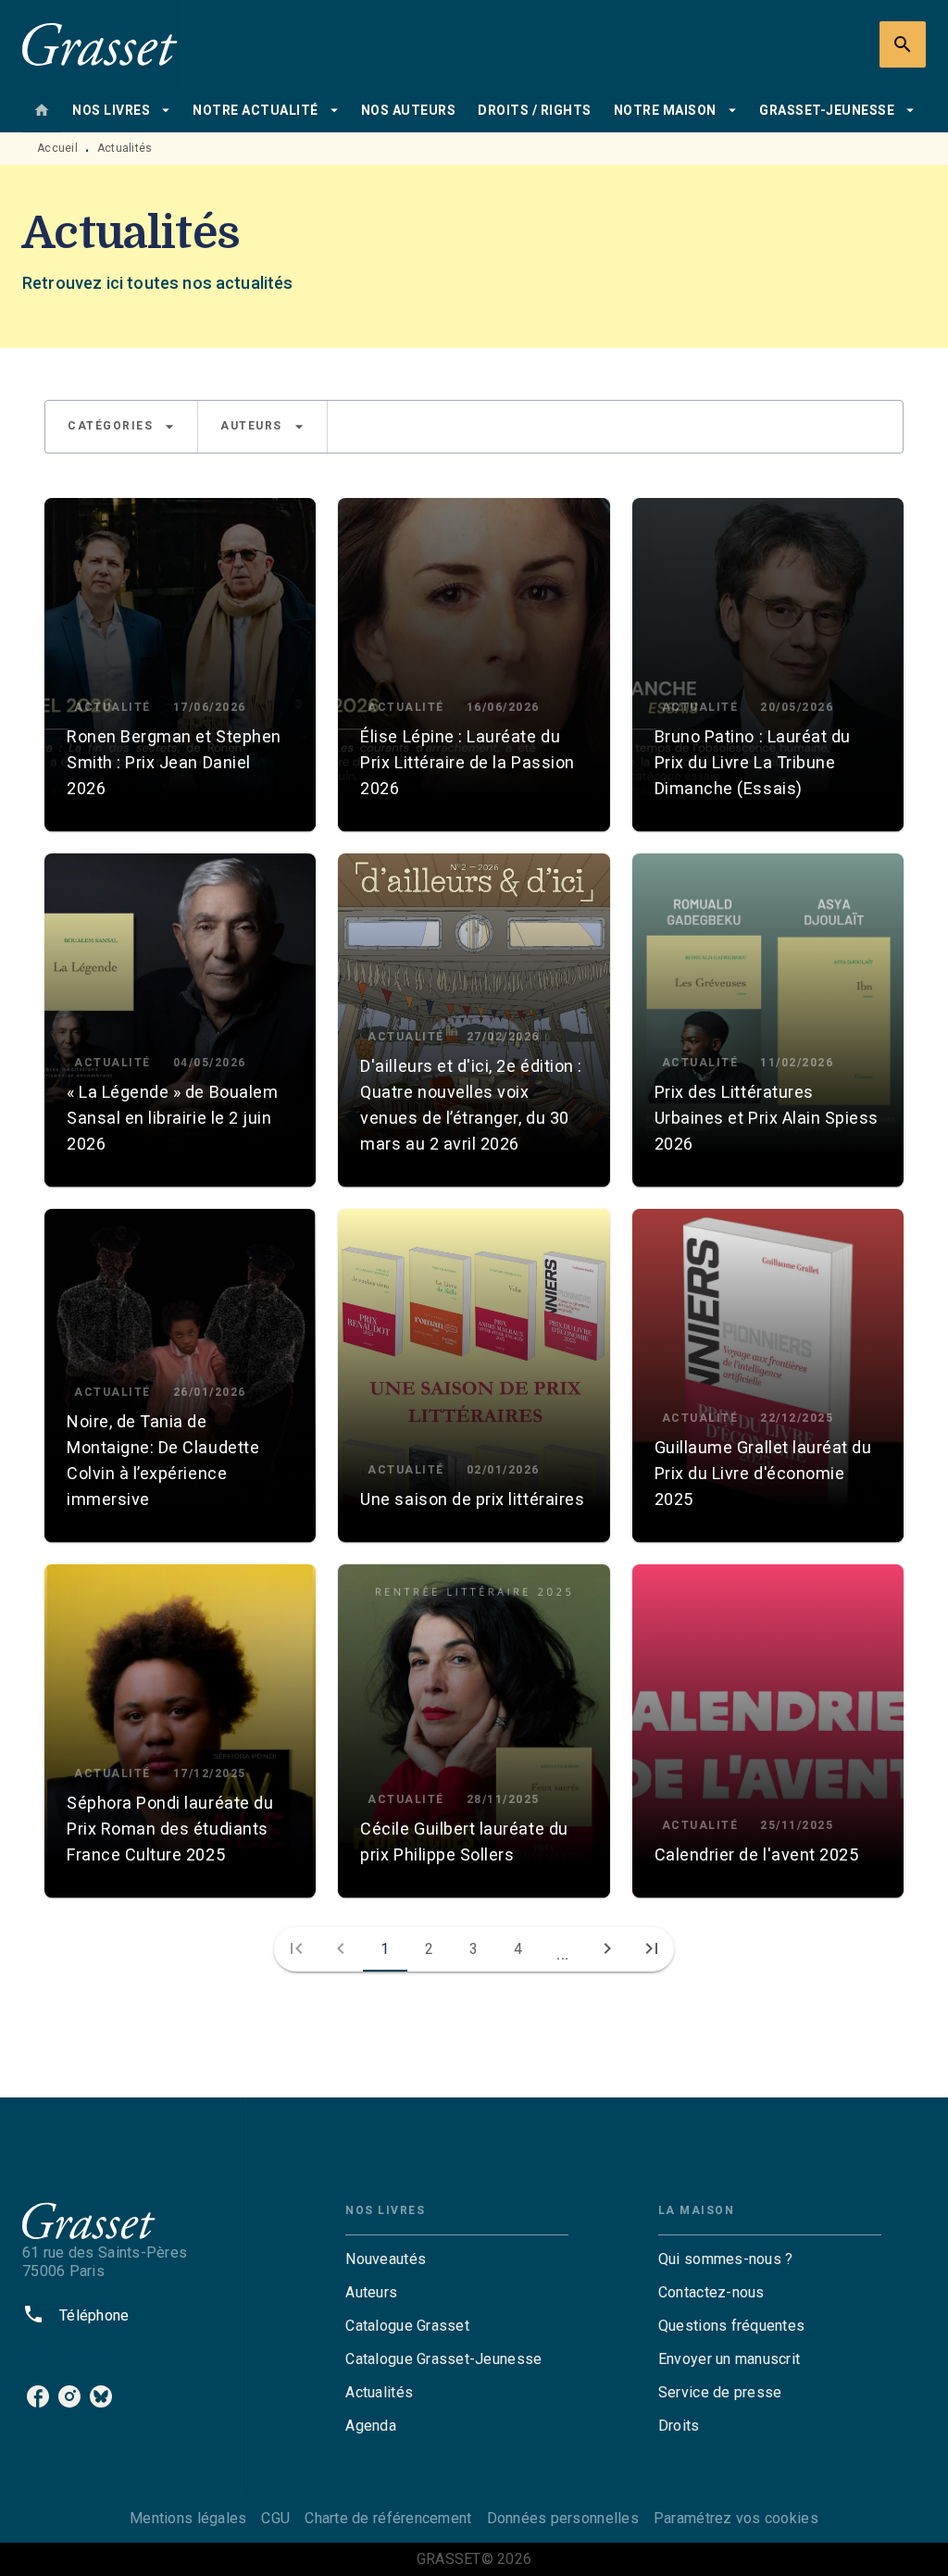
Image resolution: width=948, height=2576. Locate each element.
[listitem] (38, 2396)
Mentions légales (188, 2518)
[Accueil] (100, 44)
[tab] (42, 110)
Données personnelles (563, 2518)
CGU (275, 2518)
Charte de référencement (388, 2518)
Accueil (57, 148)
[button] (121, 427)
